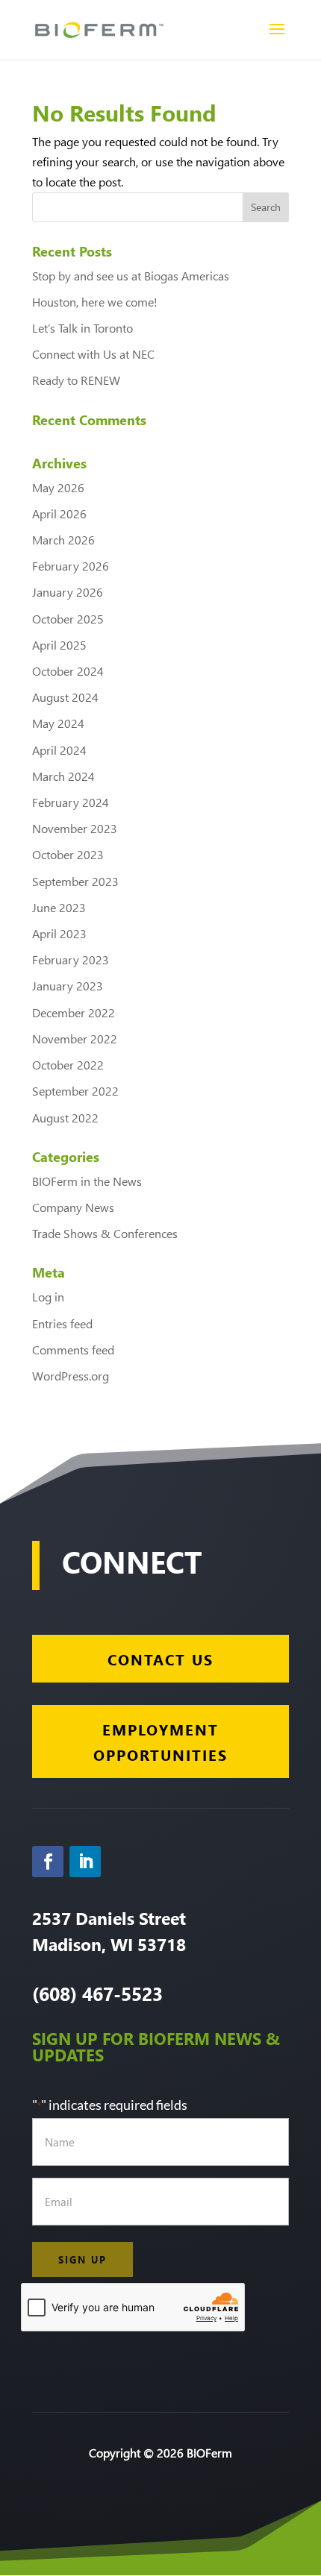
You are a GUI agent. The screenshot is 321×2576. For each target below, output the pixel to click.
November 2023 (75, 828)
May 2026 (58, 487)
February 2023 (71, 959)
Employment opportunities (160, 1741)
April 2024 (59, 750)
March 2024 (63, 776)
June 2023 (59, 907)
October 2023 (68, 854)
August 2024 (65, 697)
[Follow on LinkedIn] (85, 1862)
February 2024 (71, 802)
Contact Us (160, 1659)
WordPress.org (71, 1376)
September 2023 (75, 881)
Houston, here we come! (95, 302)
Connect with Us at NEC (93, 354)
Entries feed (62, 1323)
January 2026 (68, 592)
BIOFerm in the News (87, 1181)
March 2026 (63, 540)
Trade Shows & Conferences (105, 1233)
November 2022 (75, 1039)
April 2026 (59, 513)
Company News (73, 1207)
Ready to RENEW (76, 380)
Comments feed (73, 1350)
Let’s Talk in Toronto (82, 328)
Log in (48, 1297)
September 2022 (75, 1091)
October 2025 (68, 619)
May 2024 (58, 723)
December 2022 (74, 1012)
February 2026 (71, 566)
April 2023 (59, 933)
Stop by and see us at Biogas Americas (131, 276)
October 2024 (68, 671)
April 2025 (59, 645)
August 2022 (65, 1118)
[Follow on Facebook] (48, 1862)
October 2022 (68, 1065)
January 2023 (68, 986)
